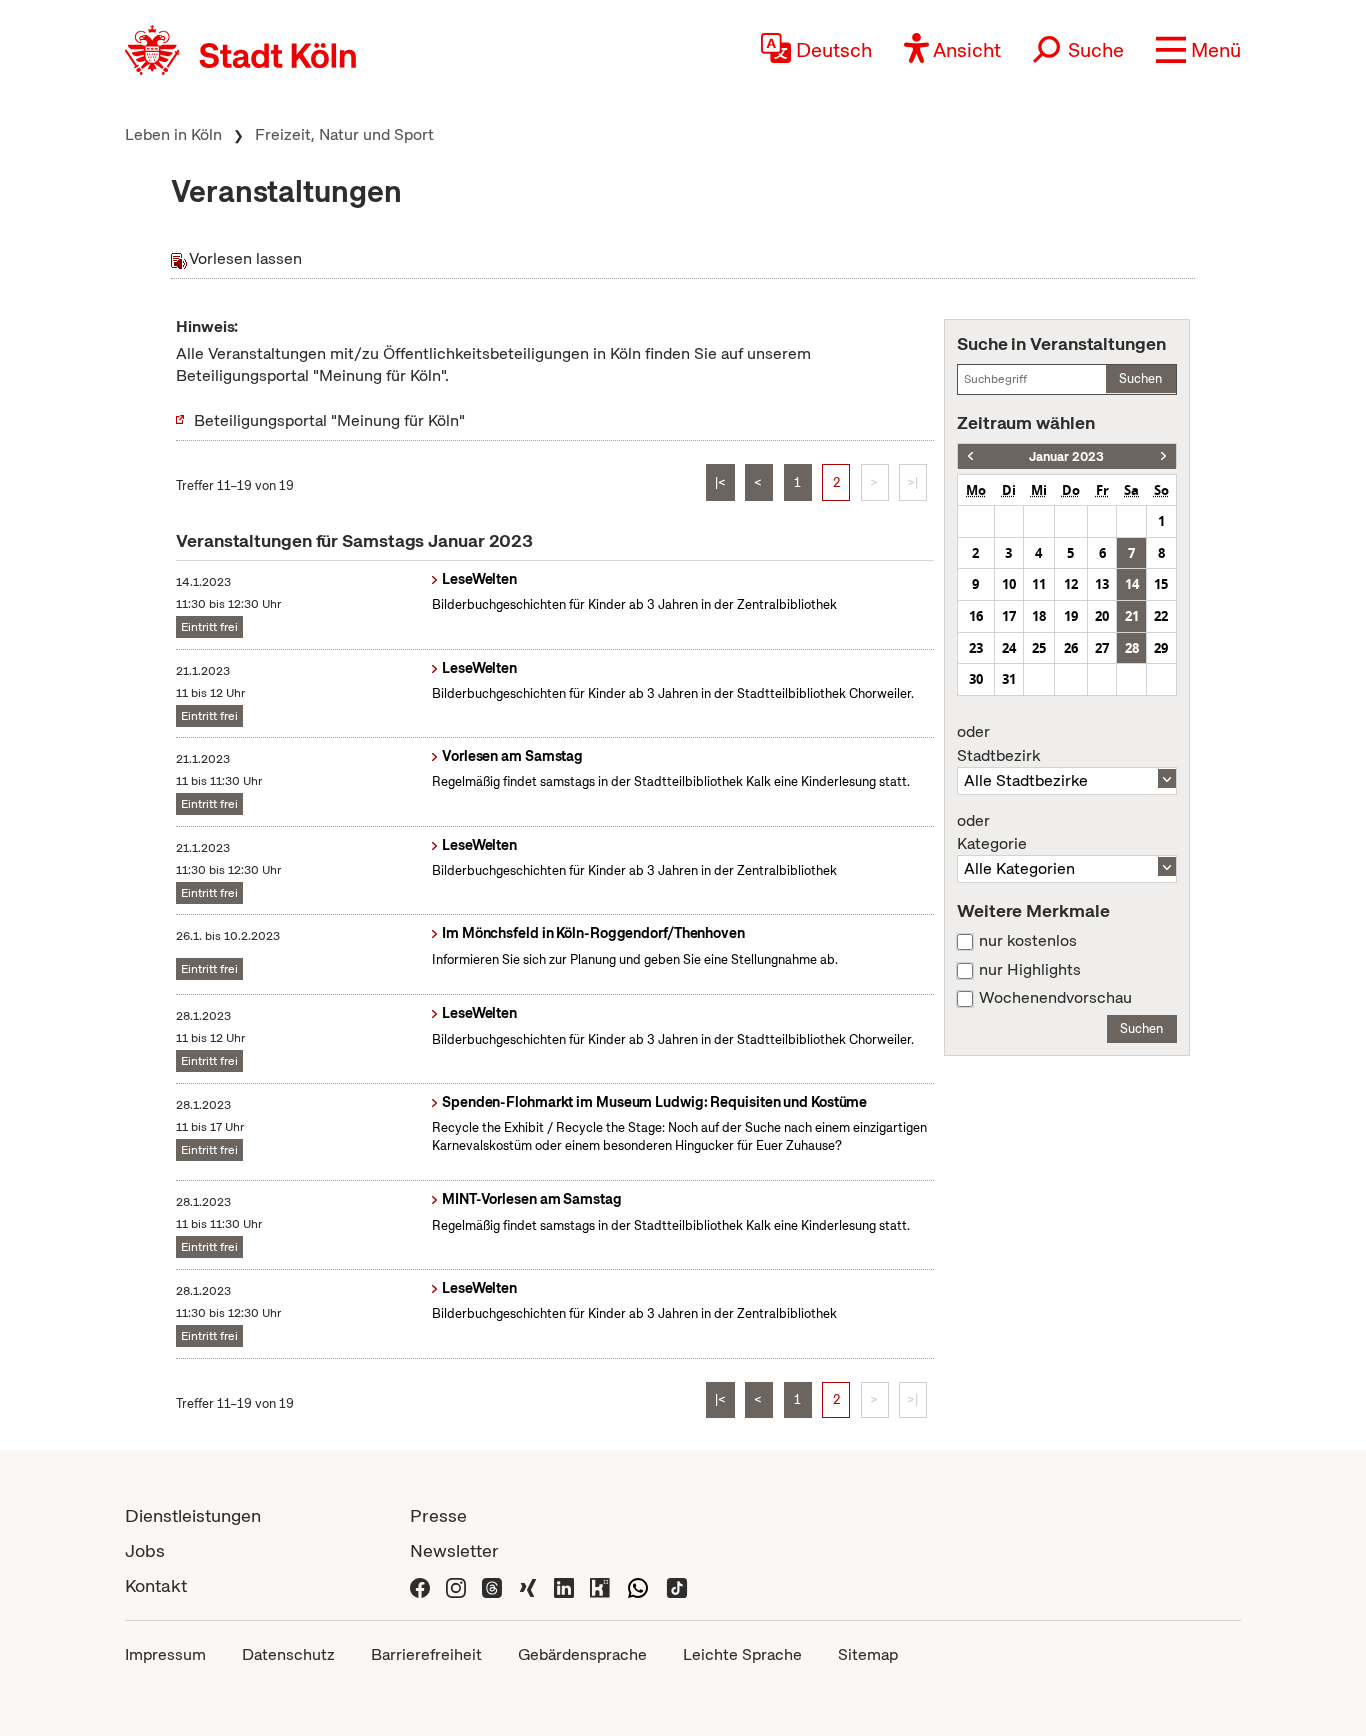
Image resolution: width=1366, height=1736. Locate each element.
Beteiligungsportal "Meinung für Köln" (329, 420)
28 (1132, 648)
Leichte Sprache (742, 1654)
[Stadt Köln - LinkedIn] (564, 1585)
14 (1132, 584)
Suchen (1140, 378)
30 (976, 679)
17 (1009, 616)
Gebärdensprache (582, 1654)
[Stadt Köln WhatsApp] (638, 1585)
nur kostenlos (1028, 941)
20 (1102, 616)
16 (976, 616)
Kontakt (156, 1585)
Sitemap (868, 1654)
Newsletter (454, 1550)
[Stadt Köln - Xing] (528, 1585)
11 (1039, 584)
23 (976, 648)
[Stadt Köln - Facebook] (420, 1585)
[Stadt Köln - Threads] (492, 1585)
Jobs (145, 1550)
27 (1102, 648)
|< (720, 482)
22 (1161, 616)
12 (1071, 584)
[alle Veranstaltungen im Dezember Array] (970, 456)
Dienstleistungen (193, 1515)
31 (1009, 679)
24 (1009, 648)
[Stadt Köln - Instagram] (456, 1585)
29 (1161, 648)
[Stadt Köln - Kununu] (600, 1585)
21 (1132, 616)
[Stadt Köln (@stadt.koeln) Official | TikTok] (677, 1585)
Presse (438, 1515)
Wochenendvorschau (1055, 998)
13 (1102, 584)
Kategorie (992, 833)
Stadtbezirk (998, 744)
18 (1039, 616)
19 (1071, 616)
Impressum (165, 1654)
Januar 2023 (1066, 456)
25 (1039, 648)
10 (1009, 584)
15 (1161, 584)
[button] (1198, 50)
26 (1071, 648)
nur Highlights (1030, 970)
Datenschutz (288, 1654)
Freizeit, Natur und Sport (344, 134)
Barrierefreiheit (426, 1654)
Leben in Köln (173, 134)
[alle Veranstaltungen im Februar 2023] (1163, 456)
